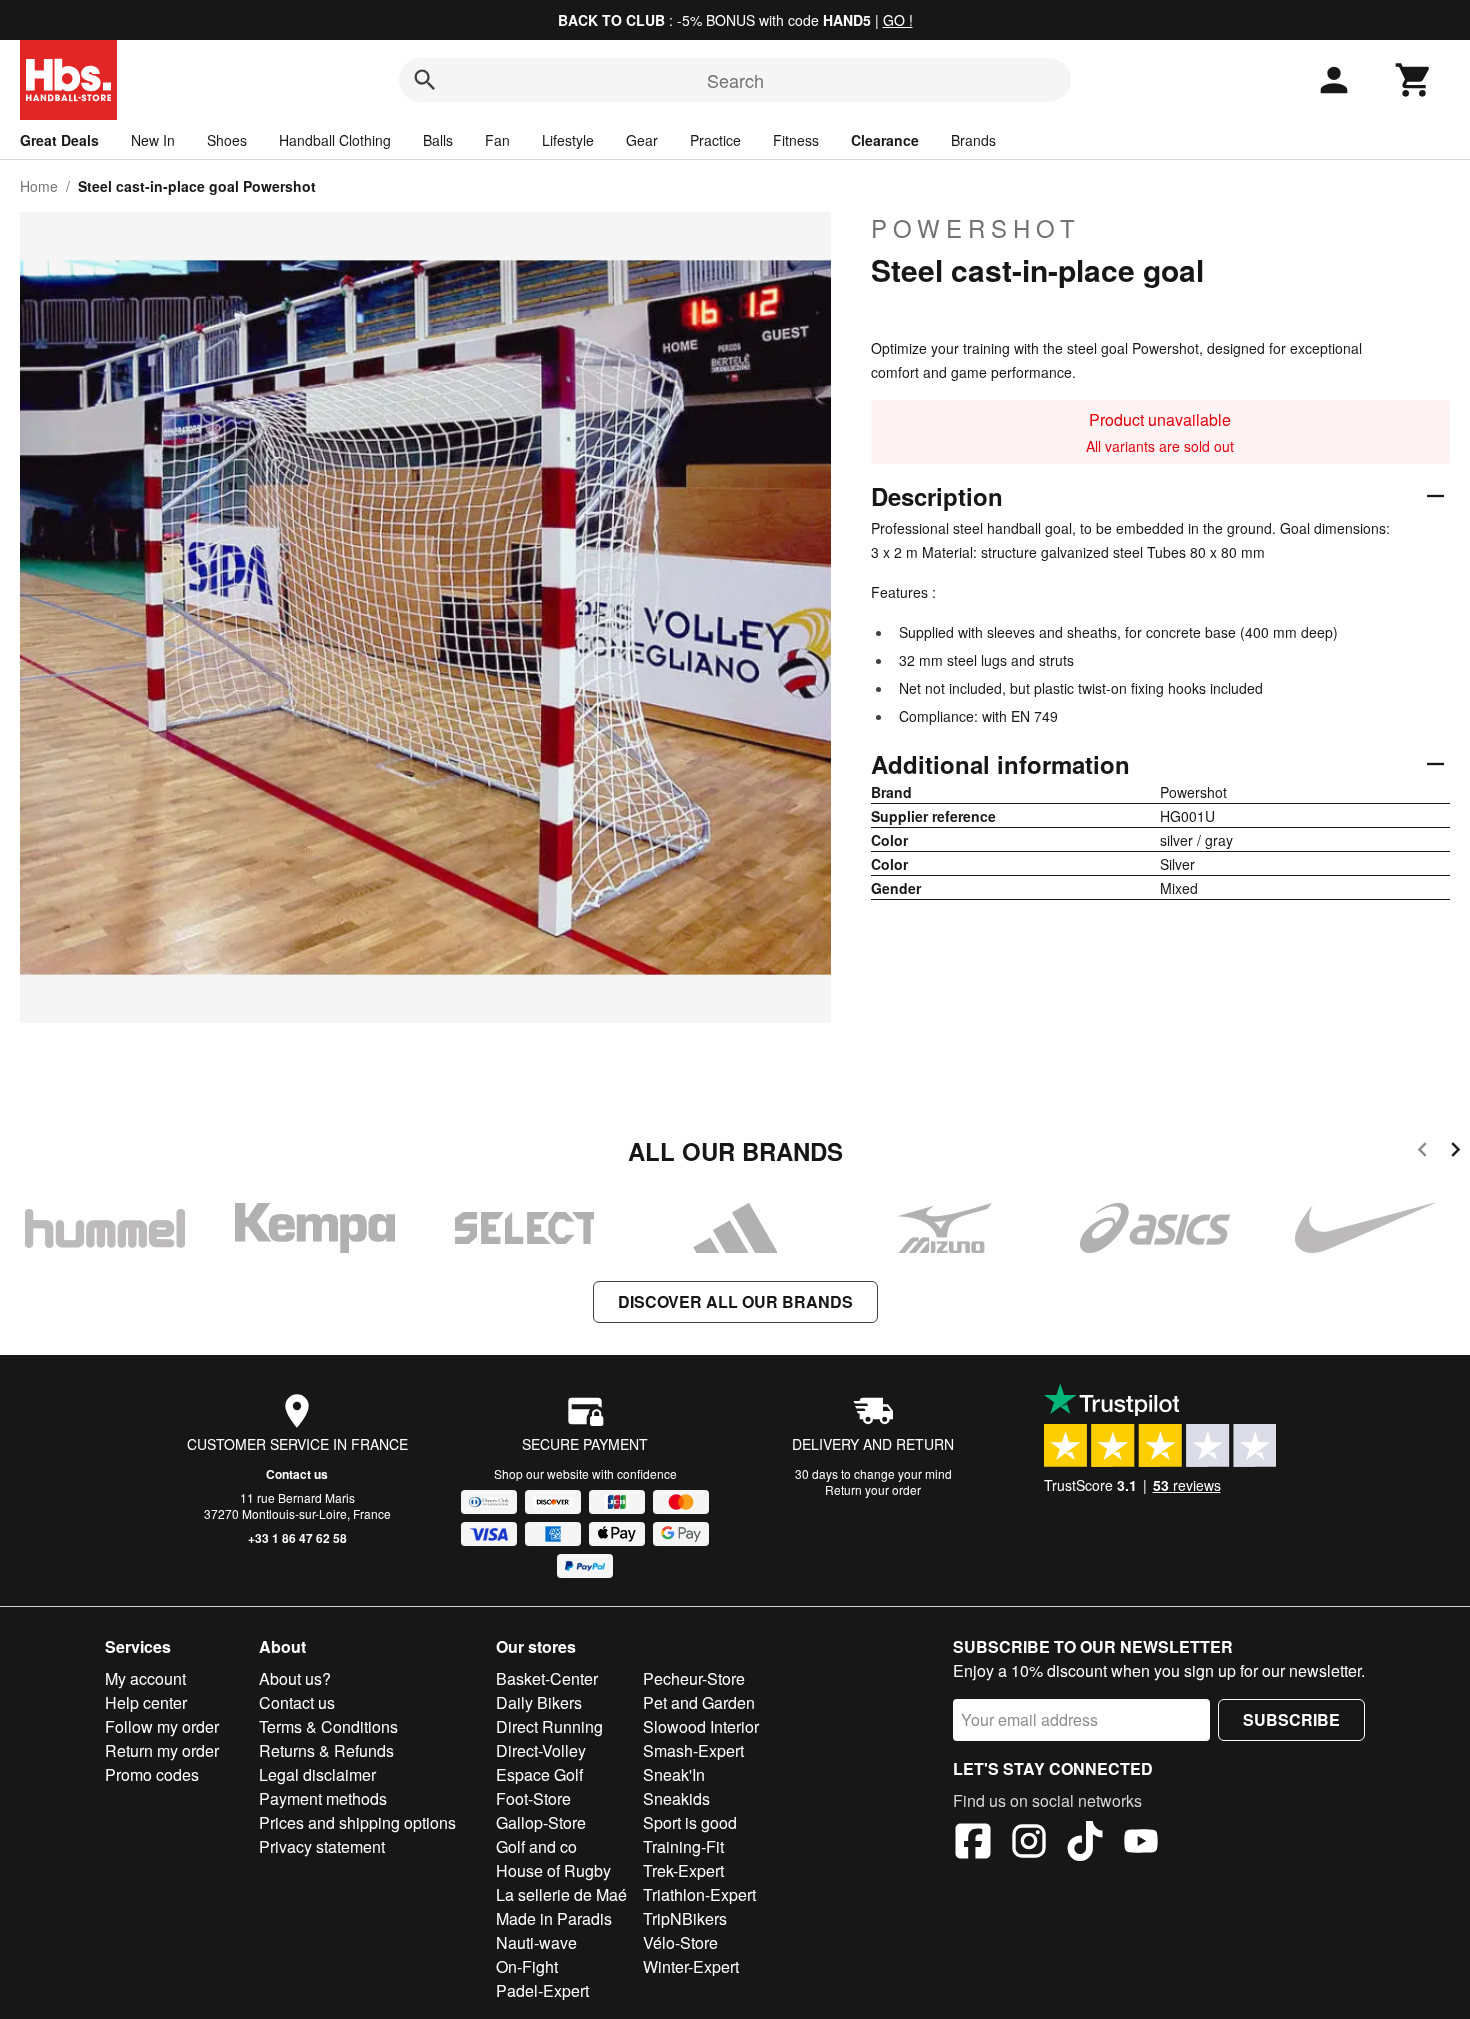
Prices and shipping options (357, 1822)
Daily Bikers (539, 1702)
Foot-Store (533, 1798)
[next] (1455, 1152)
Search (735, 80)
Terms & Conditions (328, 1726)
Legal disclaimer (317, 1774)
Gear (642, 140)
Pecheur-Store (694, 1678)
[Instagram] (1029, 1844)
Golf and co (536, 1846)
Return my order (162, 1750)
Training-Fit (683, 1846)
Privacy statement (322, 1846)
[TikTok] (1085, 1844)
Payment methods (323, 1798)
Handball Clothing (335, 140)
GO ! (898, 20)
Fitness (796, 140)
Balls (438, 140)
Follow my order (162, 1726)
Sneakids (676, 1798)
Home (39, 186)
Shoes (227, 140)
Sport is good (690, 1822)
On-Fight (527, 1966)
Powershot (976, 228)
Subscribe (1291, 1719)
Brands (973, 140)
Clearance (885, 140)
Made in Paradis (554, 1918)
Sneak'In (674, 1774)
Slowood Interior (701, 1726)
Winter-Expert (691, 1966)
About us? (295, 1678)
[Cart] (1414, 80)
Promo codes (152, 1774)
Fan (497, 140)
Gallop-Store (541, 1822)
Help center (146, 1702)
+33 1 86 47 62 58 (297, 1538)
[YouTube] (1141, 1844)
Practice (715, 140)
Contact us (297, 1474)
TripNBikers (685, 1918)
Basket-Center (547, 1678)
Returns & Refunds (326, 1750)
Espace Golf (539, 1774)
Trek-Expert (683, 1870)
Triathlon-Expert (699, 1894)
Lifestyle (568, 140)
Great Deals (59, 140)
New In (153, 140)
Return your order (873, 1489)
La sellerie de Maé (561, 1894)
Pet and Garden (699, 1702)
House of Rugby (553, 1870)
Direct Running (549, 1726)
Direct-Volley (541, 1750)
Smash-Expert (693, 1750)
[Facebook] (973, 1844)
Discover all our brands (735, 1301)
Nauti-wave (536, 1942)
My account (145, 1678)
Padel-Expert (542, 1990)
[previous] (1422, 1152)
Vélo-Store (680, 1942)
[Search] (425, 80)
